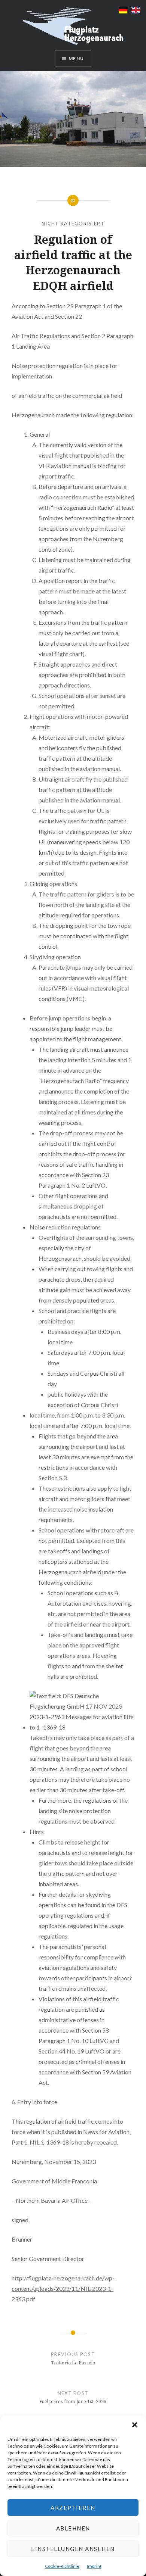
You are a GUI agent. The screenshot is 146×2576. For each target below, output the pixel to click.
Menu (76, 58)
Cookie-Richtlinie (62, 2566)
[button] (135, 2425)
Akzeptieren (73, 2508)
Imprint (94, 2566)
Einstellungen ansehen (73, 2549)
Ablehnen (73, 2528)
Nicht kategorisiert (73, 224)
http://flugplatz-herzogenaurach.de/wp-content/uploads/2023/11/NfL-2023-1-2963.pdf (63, 2288)
